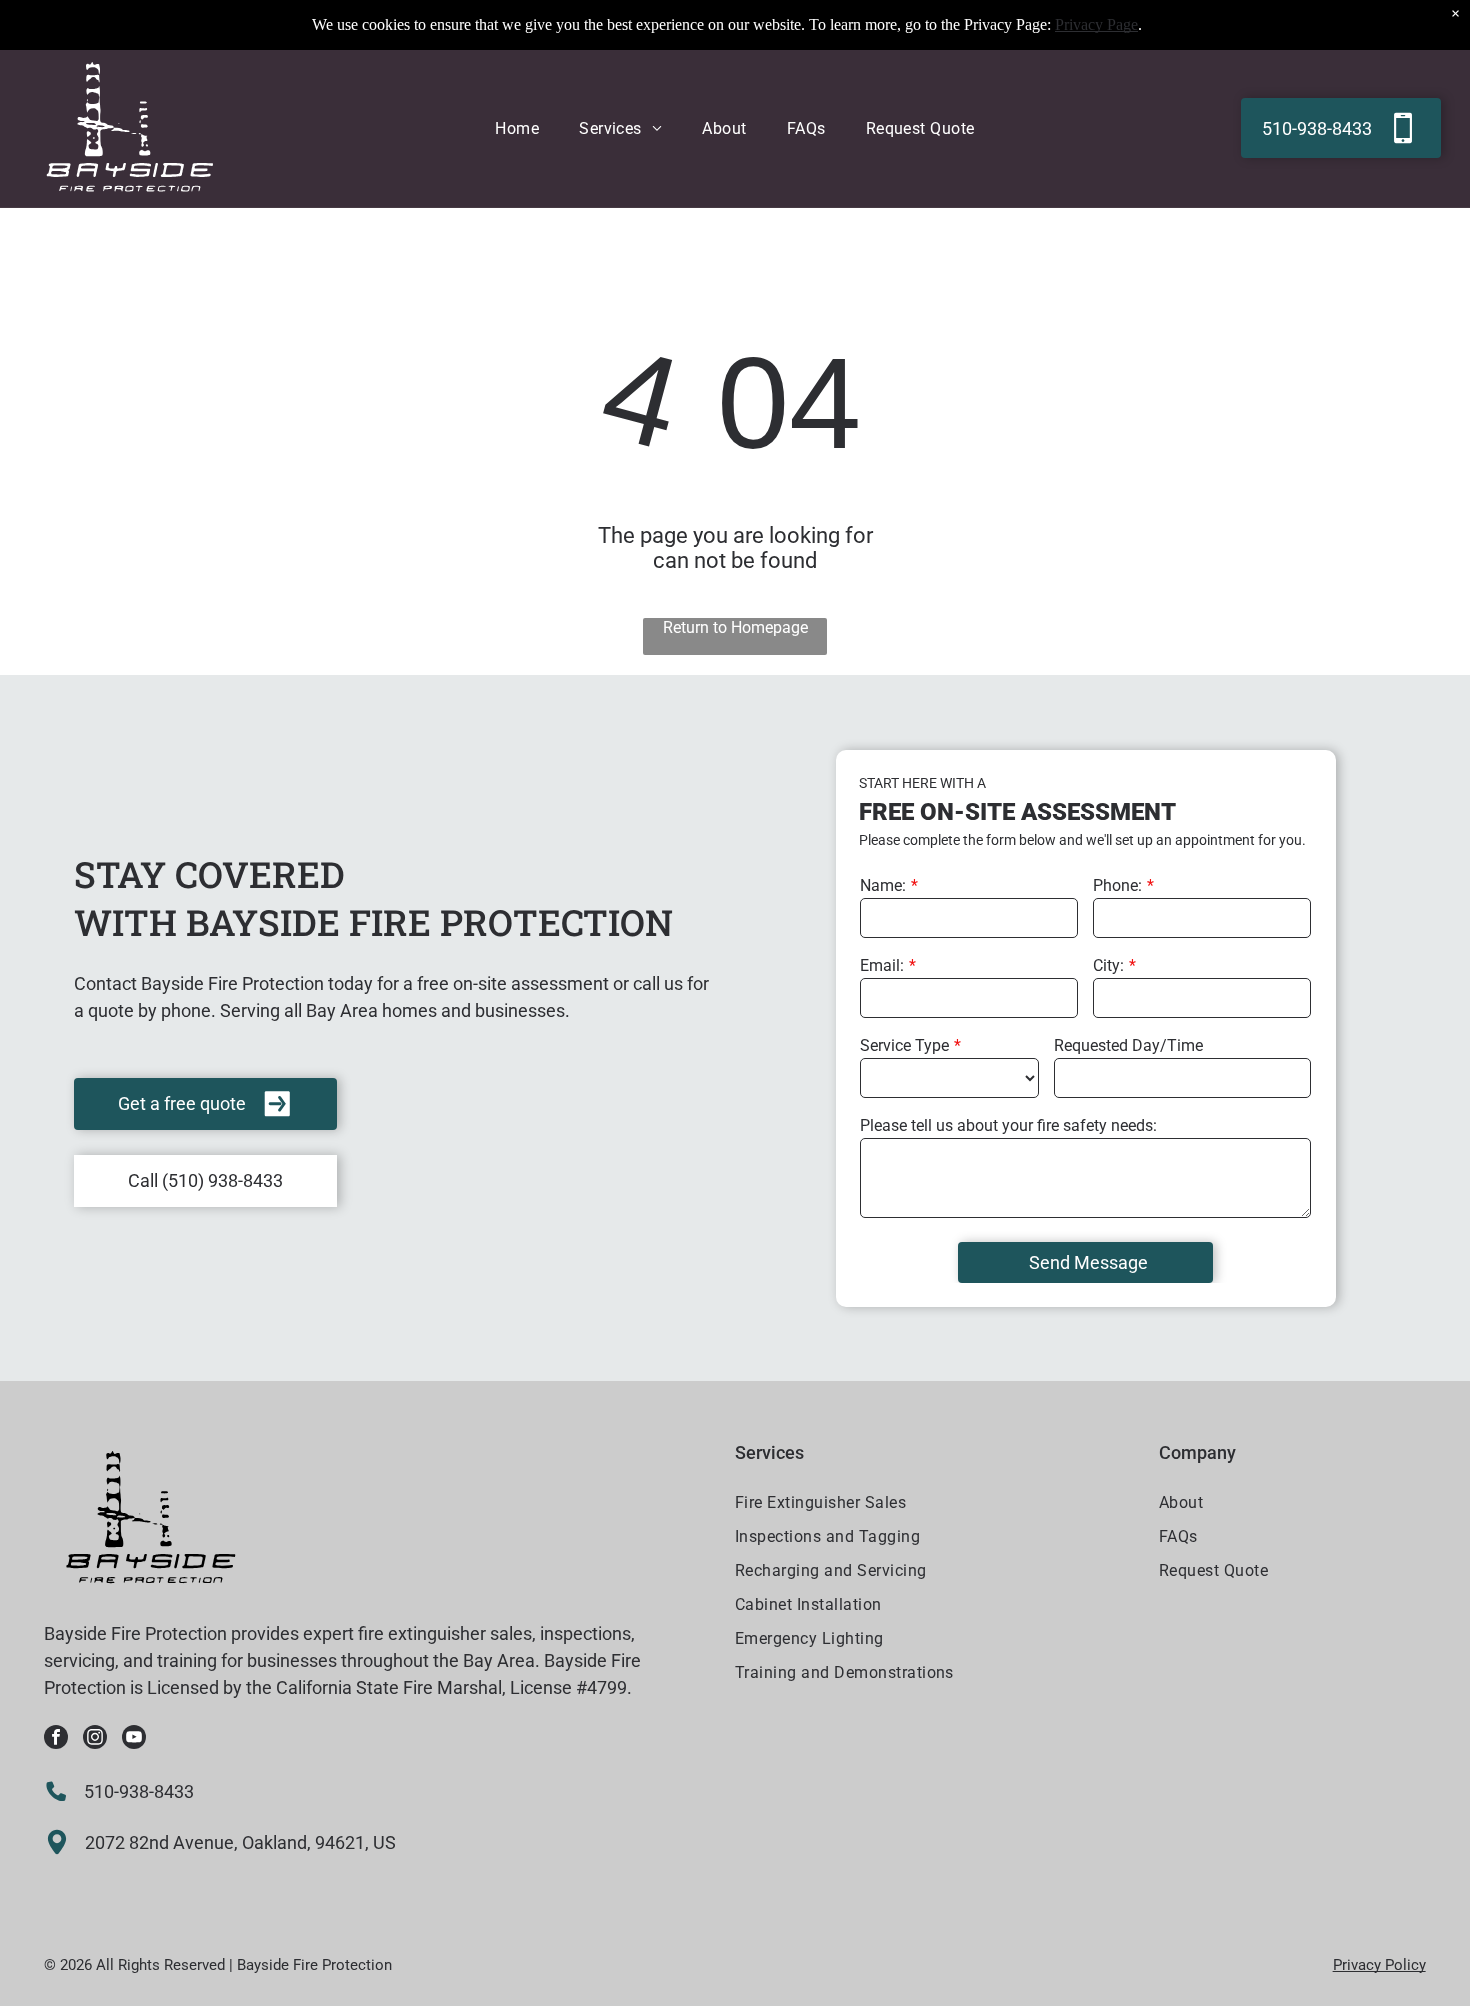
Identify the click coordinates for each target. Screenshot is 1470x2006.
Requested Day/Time (1128, 1045)
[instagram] (95, 1739)
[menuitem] (517, 128)
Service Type (904, 1045)
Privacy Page (1096, 24)
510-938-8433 (139, 1791)
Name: (883, 885)
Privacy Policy (1379, 1965)
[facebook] (56, 1739)
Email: (882, 965)
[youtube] (134, 1739)
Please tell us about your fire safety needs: (1008, 1125)
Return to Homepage (735, 627)
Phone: (1117, 885)
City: (1108, 965)
